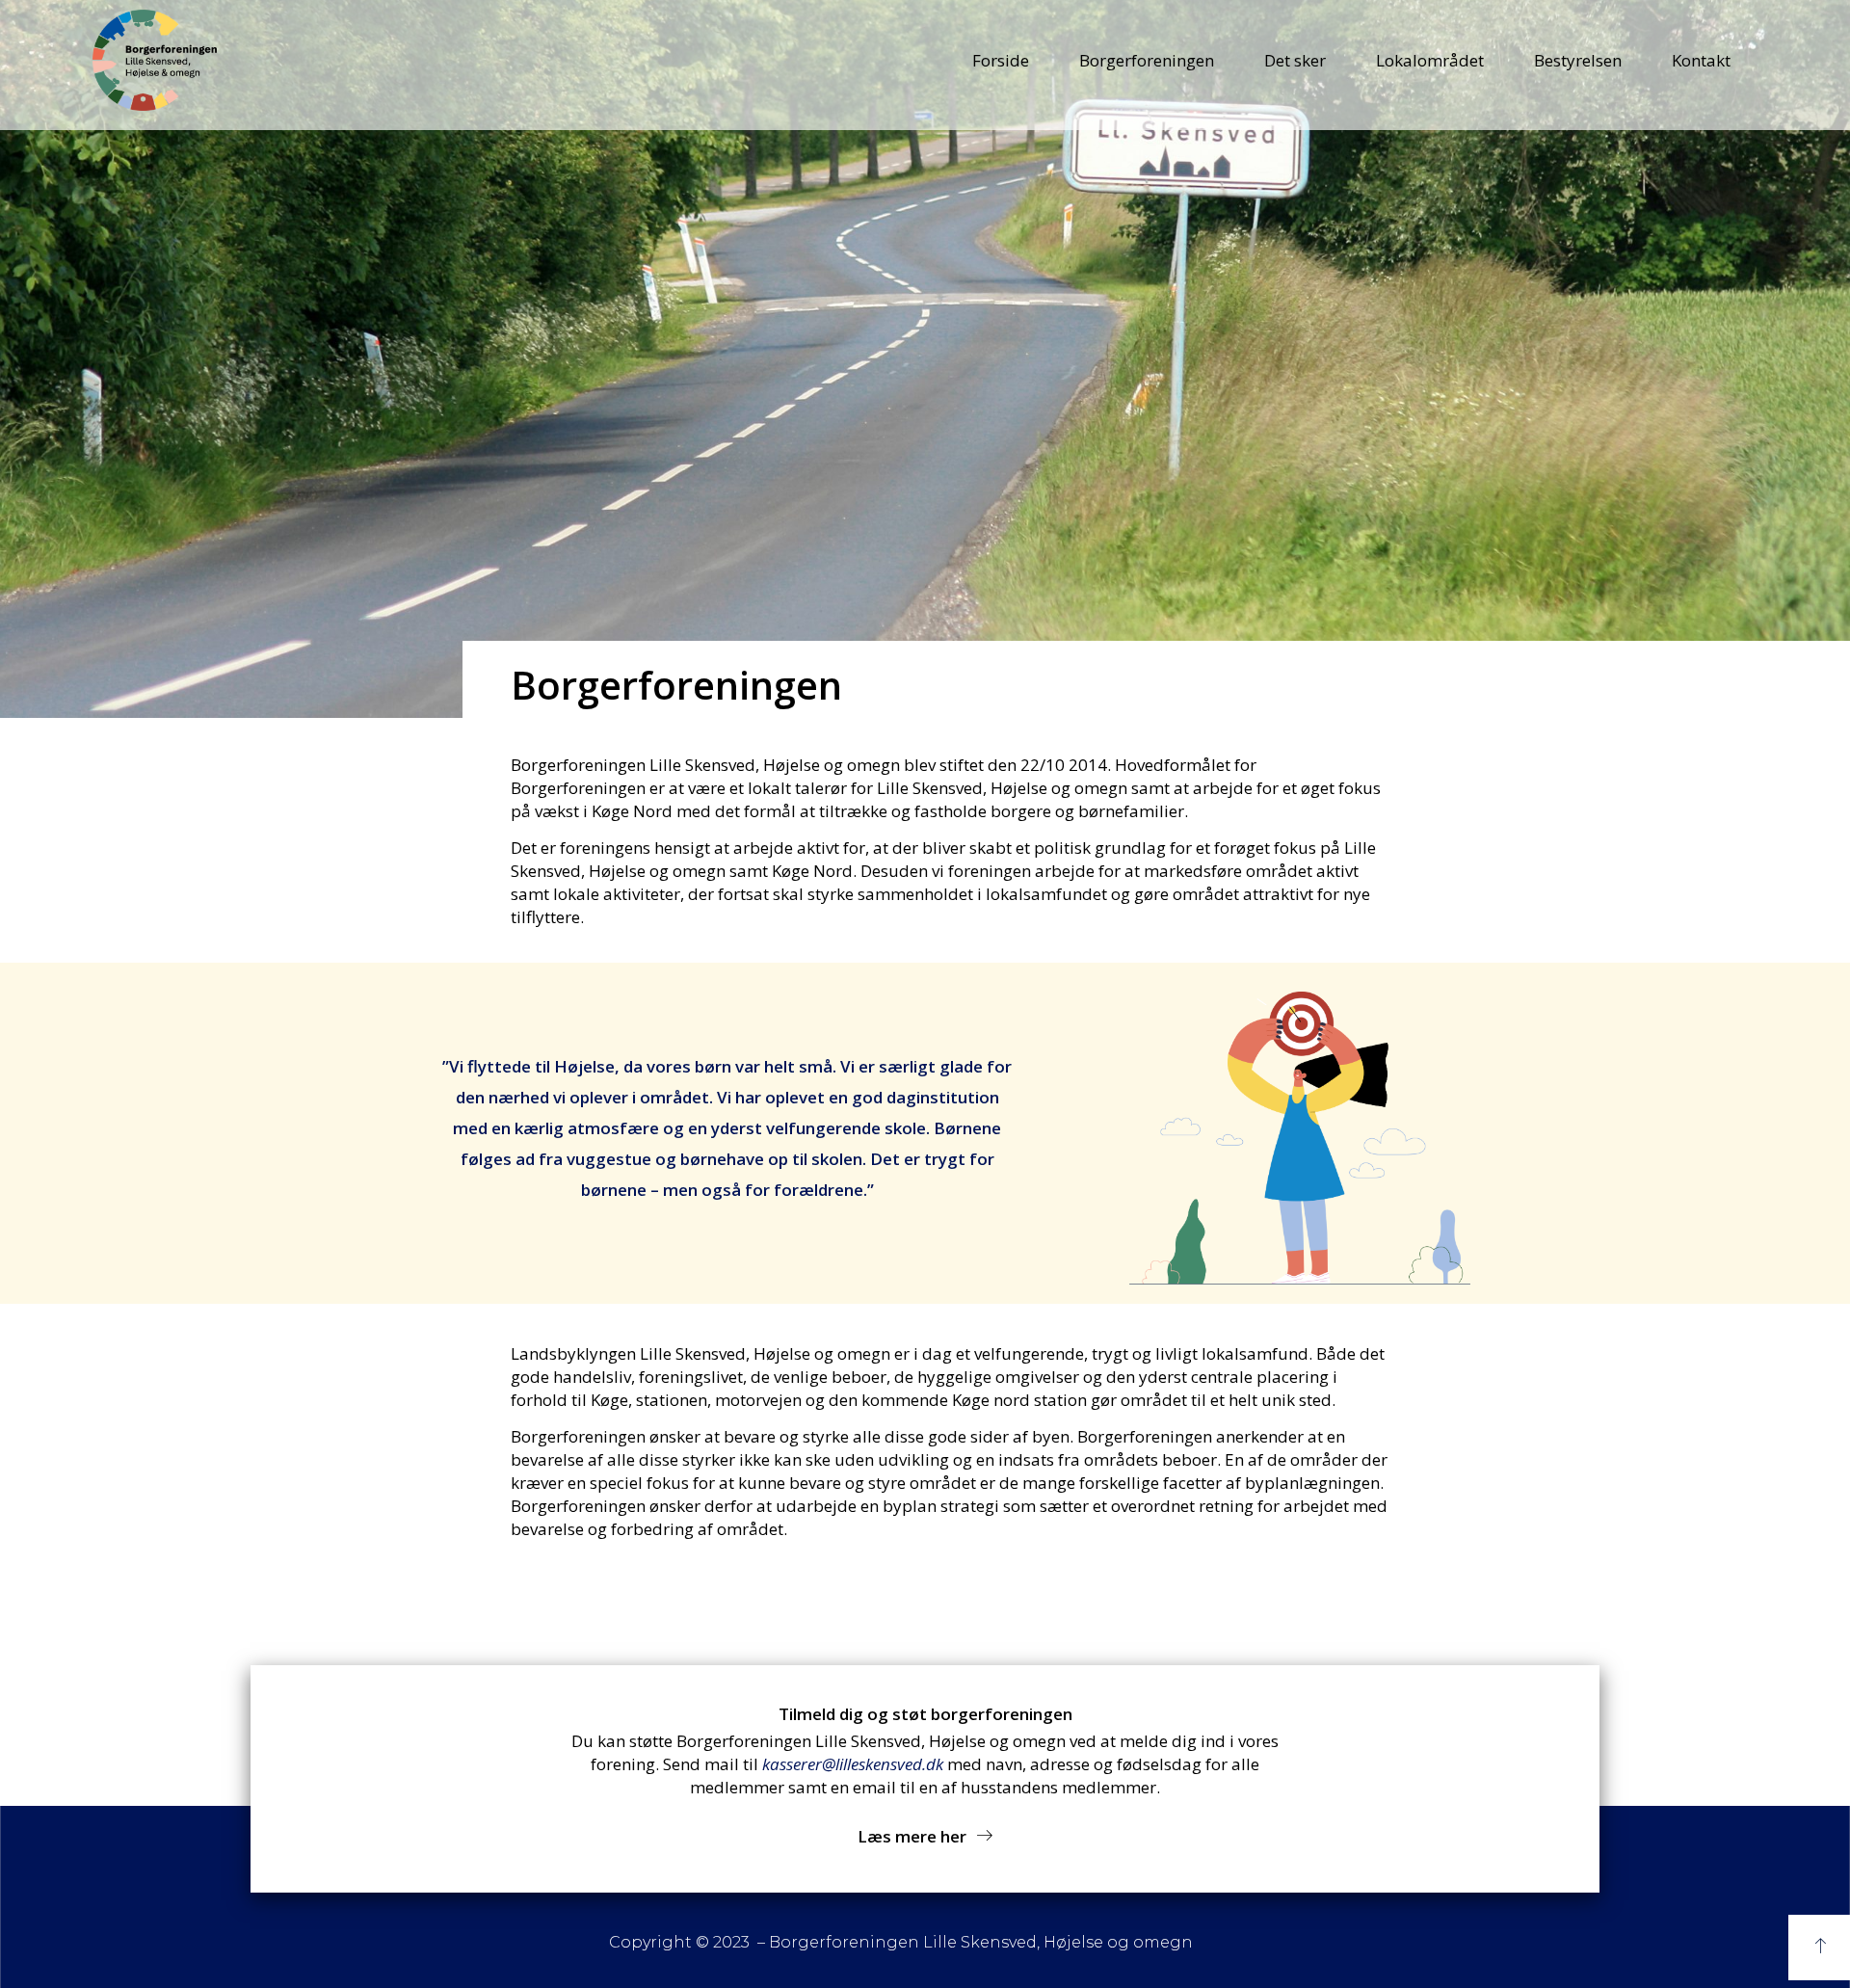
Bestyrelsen (1578, 60)
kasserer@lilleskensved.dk (853, 1764)
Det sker (1295, 60)
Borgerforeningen (1147, 60)
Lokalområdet (1430, 60)
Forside (1001, 60)
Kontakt (1701, 60)
